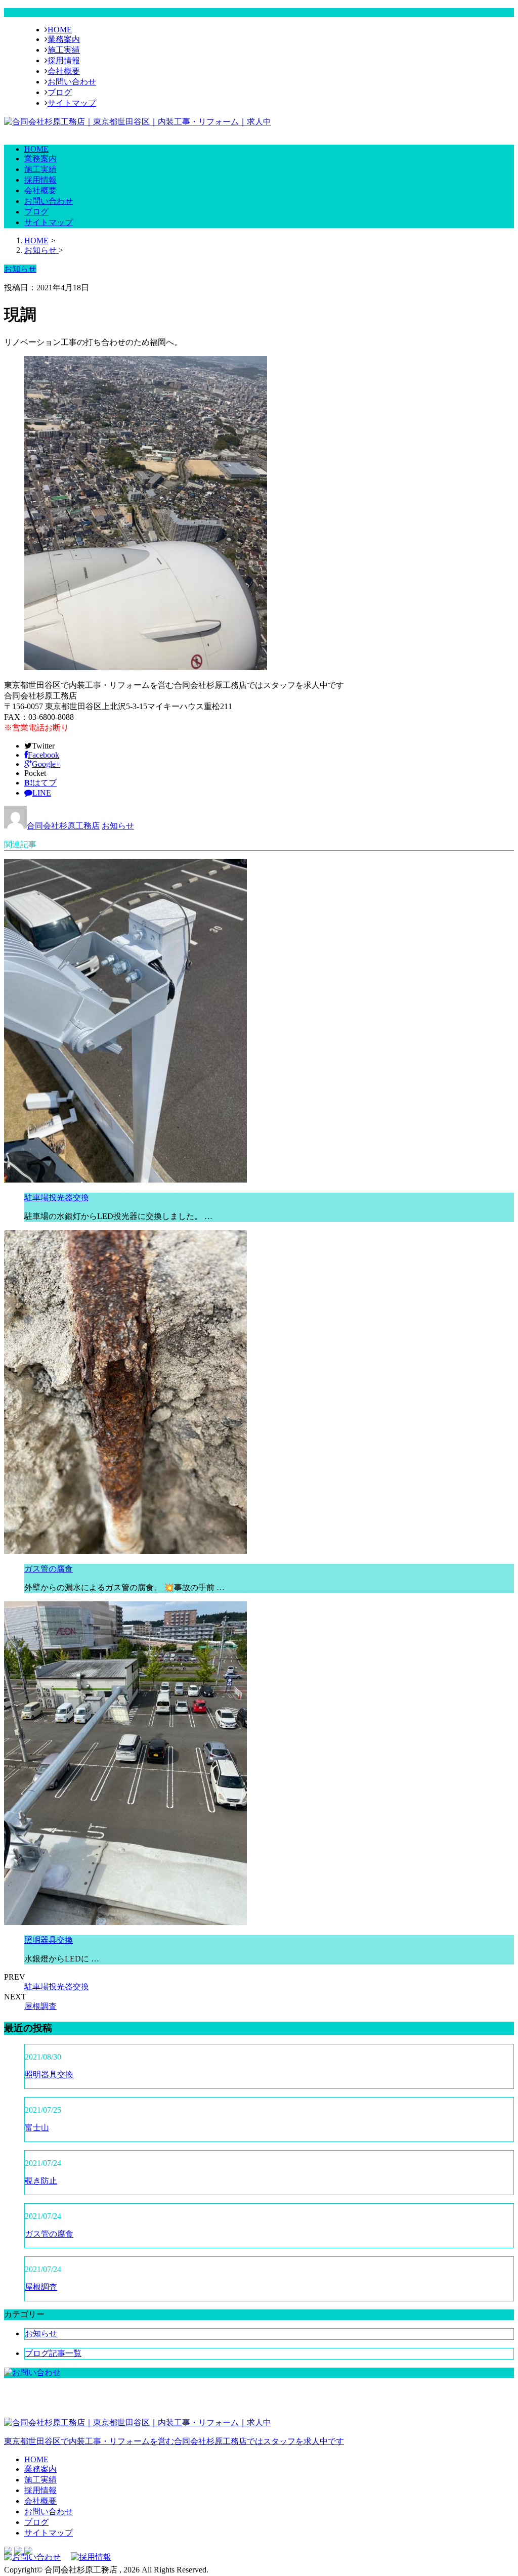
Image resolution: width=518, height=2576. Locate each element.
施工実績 (64, 50)
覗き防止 (41, 2181)
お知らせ (118, 826)
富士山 (37, 2128)
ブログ (60, 92)
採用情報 (64, 60)
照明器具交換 (49, 1940)
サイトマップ (72, 103)
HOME (60, 30)
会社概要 (64, 71)
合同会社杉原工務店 (63, 826)
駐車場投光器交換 (57, 1197)
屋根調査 (40, 2006)
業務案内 (64, 39)
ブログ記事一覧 (53, 2353)
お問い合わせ (72, 82)
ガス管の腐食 (49, 1569)
